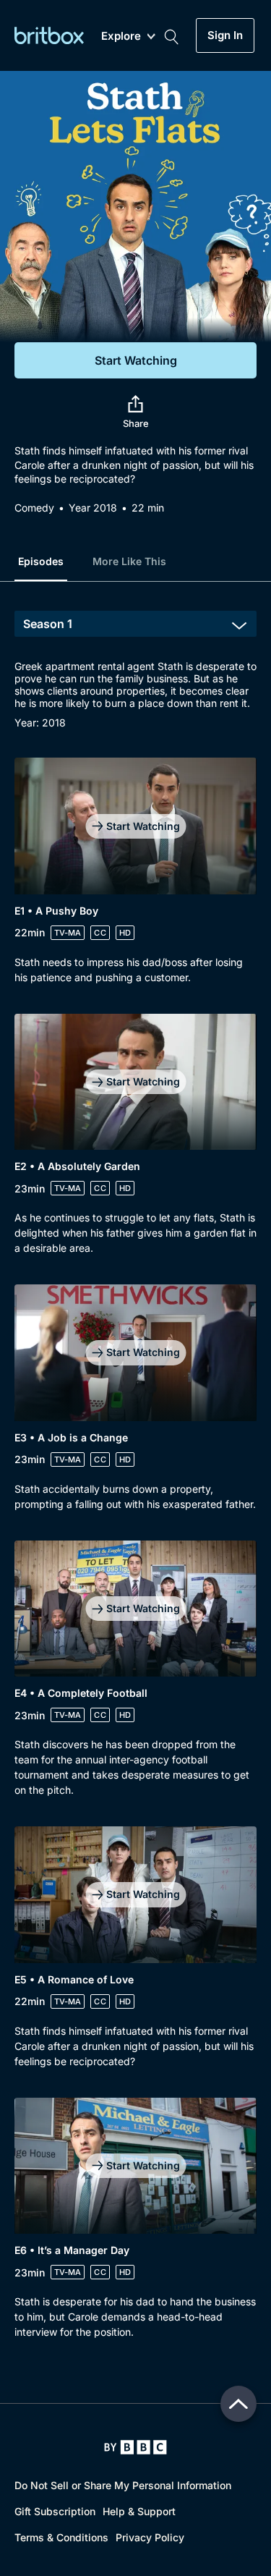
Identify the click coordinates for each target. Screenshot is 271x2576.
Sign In (225, 35)
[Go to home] (135, 2447)
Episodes (41, 561)
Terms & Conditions (61, 2537)
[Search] (171, 35)
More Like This (129, 561)
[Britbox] (49, 35)
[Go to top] (238, 2404)
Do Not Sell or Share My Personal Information (123, 2485)
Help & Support (139, 2511)
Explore (121, 37)
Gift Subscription (55, 2511)
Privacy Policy (150, 2537)
